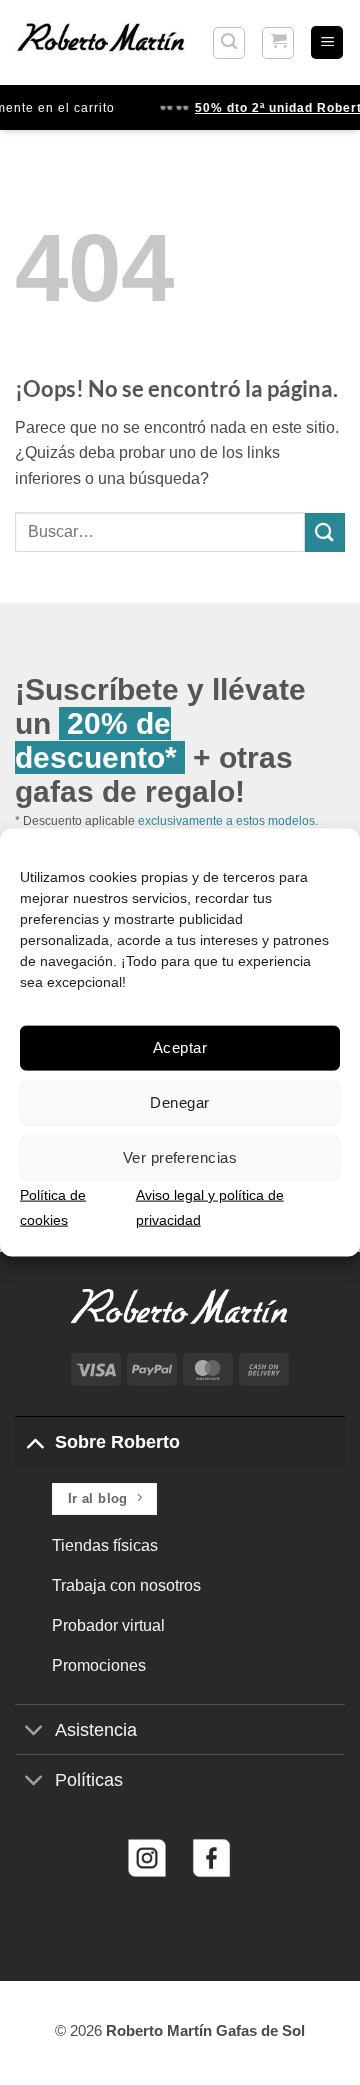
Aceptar (180, 1047)
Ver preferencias (180, 1157)
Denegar (179, 1102)
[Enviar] (325, 532)
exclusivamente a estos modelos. (228, 821)
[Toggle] (34, 1441)
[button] (229, 43)
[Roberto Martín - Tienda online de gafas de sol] (101, 42)
